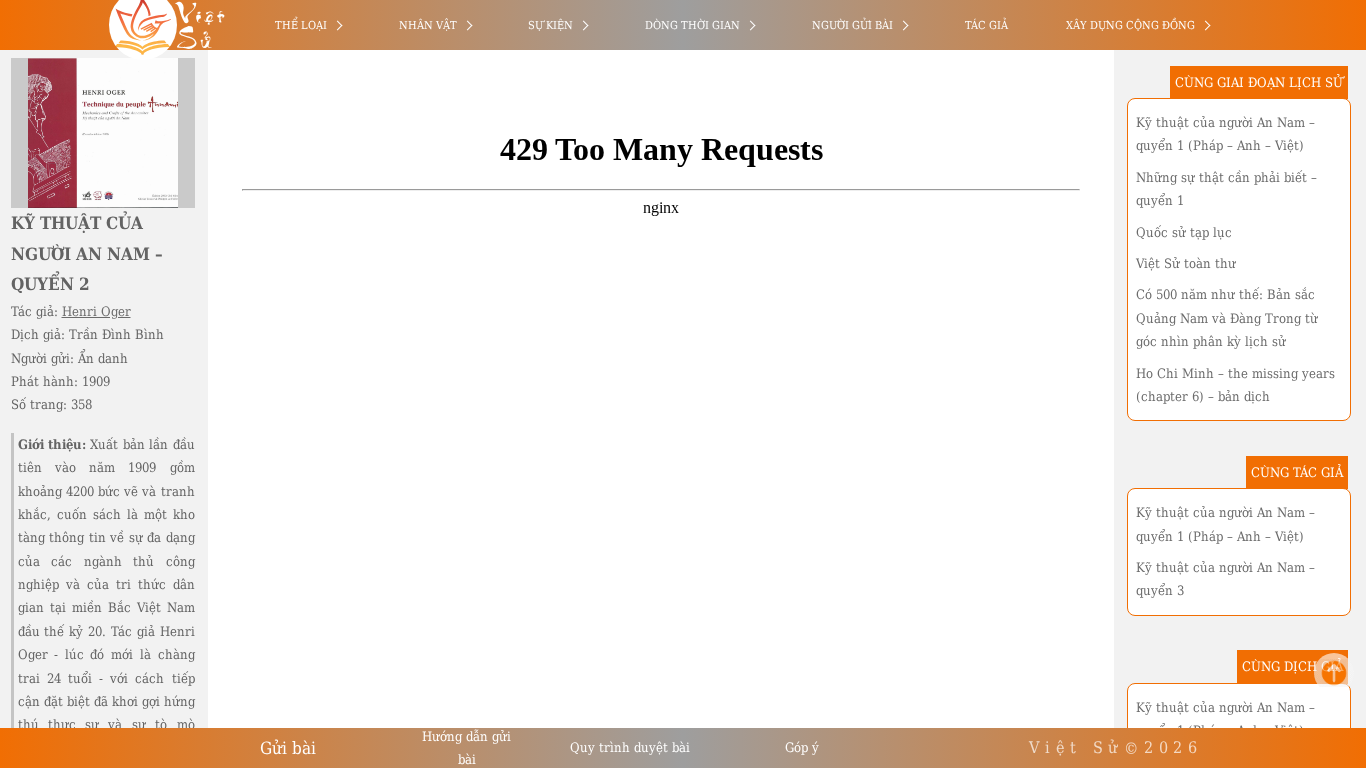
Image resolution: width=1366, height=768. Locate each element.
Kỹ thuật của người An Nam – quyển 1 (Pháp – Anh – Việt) (1225, 134)
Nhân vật (428, 25)
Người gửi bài (852, 25)
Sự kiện (550, 25)
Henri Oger (96, 311)
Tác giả (986, 25)
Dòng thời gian (692, 25)
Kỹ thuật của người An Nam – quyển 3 (1225, 579)
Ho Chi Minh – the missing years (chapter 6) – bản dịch (1235, 385)
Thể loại (301, 25)
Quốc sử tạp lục (1184, 232)
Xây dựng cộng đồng (1130, 25)
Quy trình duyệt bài (630, 747)
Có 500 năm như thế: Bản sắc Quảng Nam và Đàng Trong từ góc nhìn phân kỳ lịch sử (1227, 318)
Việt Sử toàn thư (1186, 263)
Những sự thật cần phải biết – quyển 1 (1226, 189)
